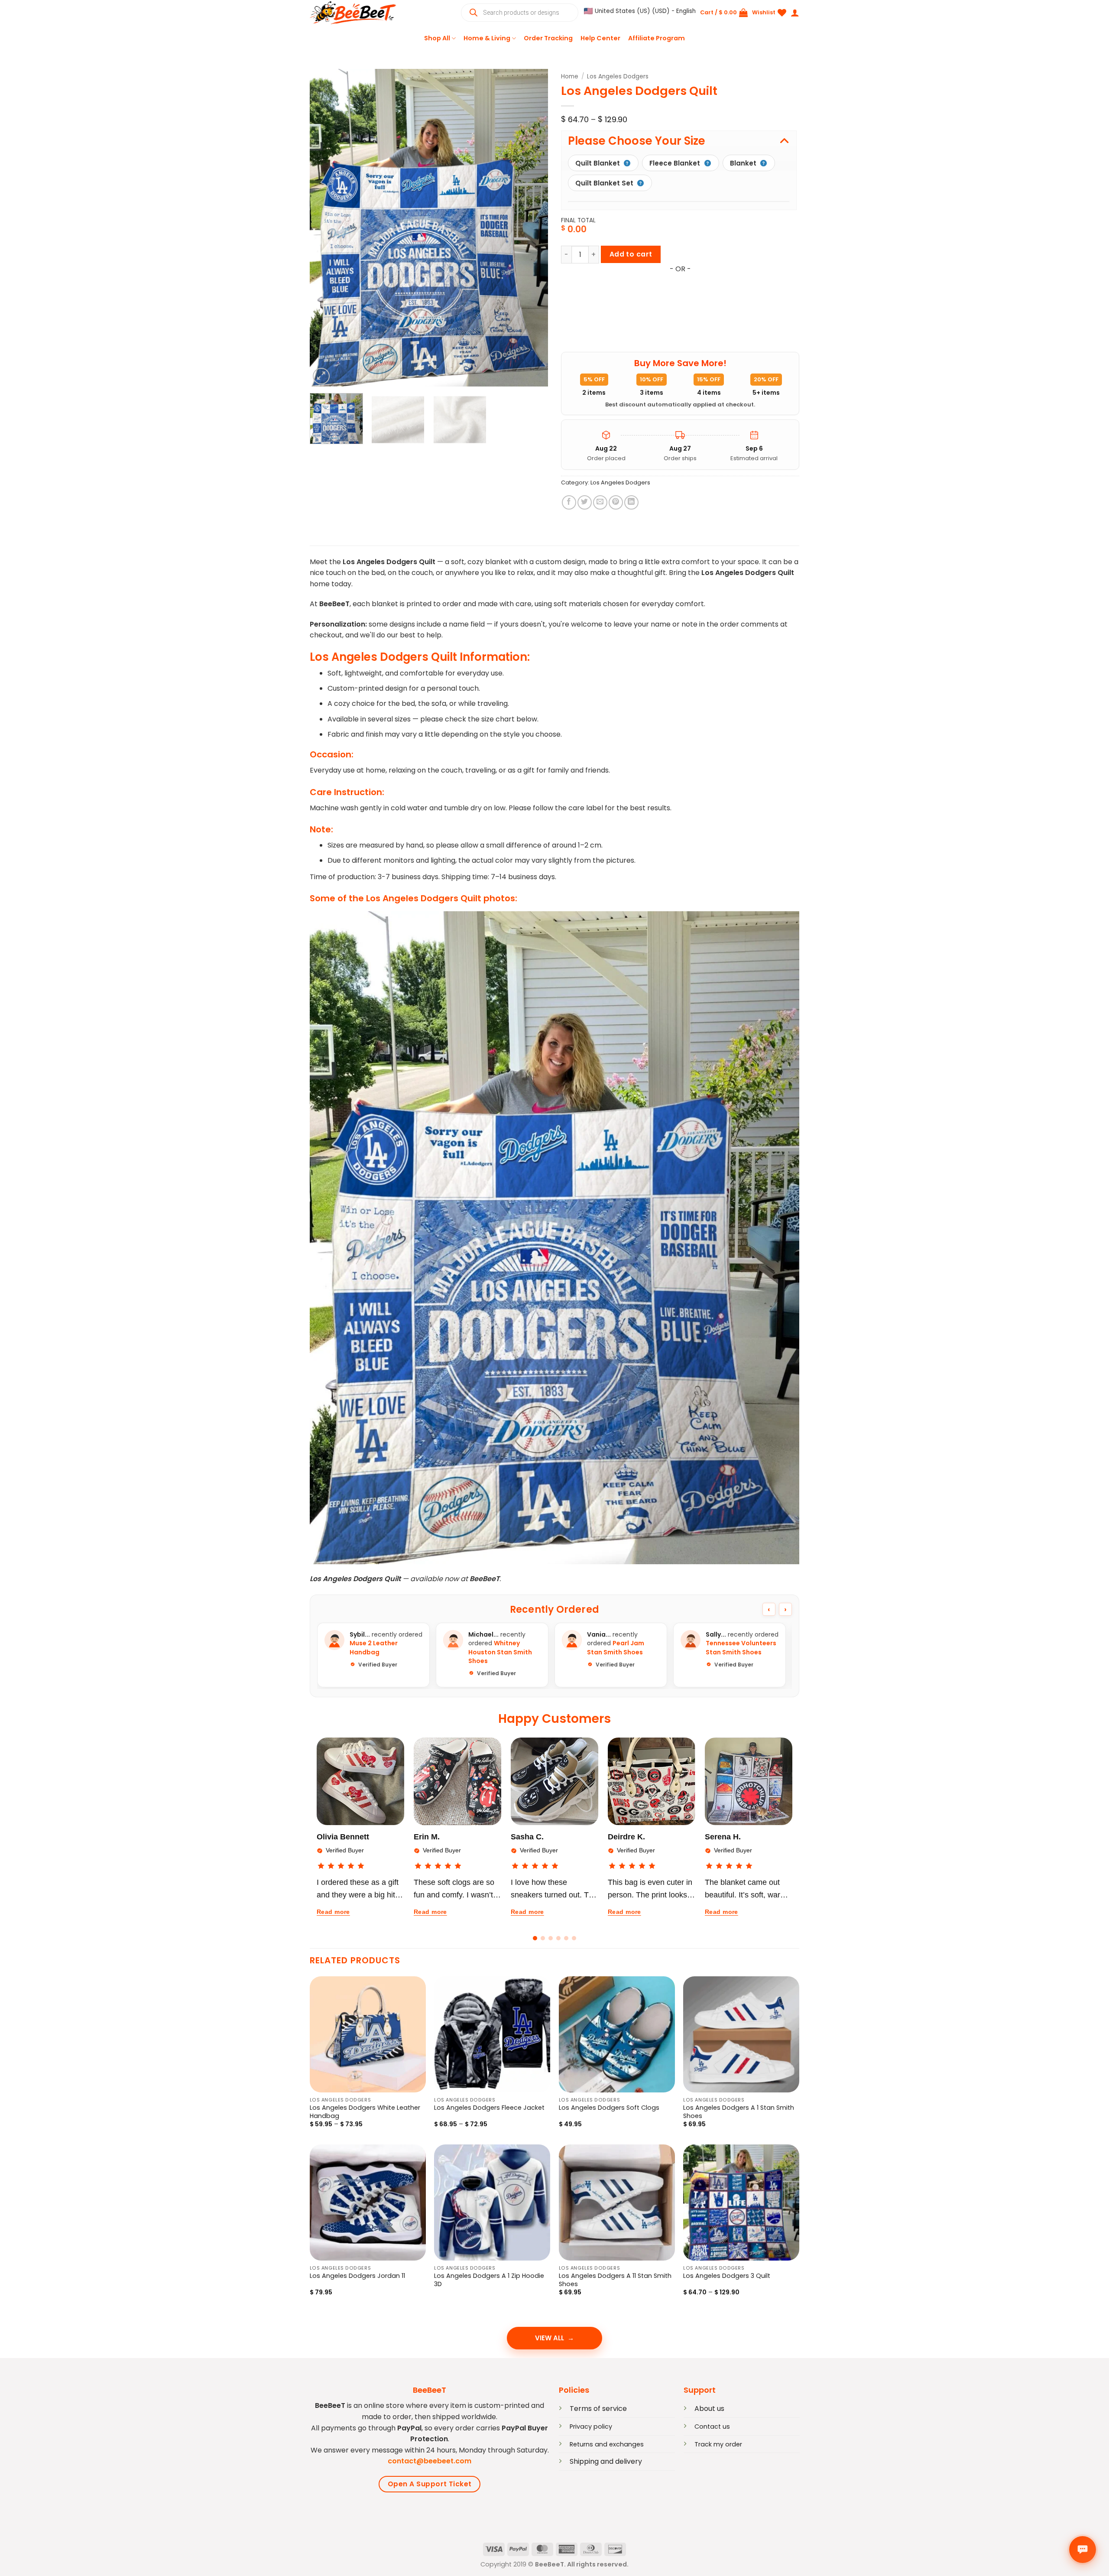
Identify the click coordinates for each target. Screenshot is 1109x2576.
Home (570, 76)
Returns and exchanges (607, 2444)
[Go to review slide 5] (566, 1938)
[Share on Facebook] (569, 502)
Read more (333, 1912)
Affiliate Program (657, 38)
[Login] (795, 13)
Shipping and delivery (606, 2461)
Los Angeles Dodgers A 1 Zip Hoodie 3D (489, 2280)
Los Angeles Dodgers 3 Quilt (727, 2276)
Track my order (718, 2444)
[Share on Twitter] (585, 502)
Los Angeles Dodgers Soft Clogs (609, 2108)
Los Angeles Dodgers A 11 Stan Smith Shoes (615, 2280)
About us (709, 2409)
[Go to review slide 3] (551, 1938)
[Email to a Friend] (600, 502)
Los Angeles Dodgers (618, 76)
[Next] (532, 228)
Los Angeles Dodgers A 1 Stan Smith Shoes (739, 2112)
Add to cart (631, 254)
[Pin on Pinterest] (616, 502)
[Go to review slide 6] (574, 1938)
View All (550, 2338)
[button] (640, 11)
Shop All (437, 38)
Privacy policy (591, 2427)
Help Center (600, 38)
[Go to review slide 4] (558, 1938)
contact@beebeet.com (430, 2461)
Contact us (712, 2427)
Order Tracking (548, 38)
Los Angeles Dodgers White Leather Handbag (365, 2112)
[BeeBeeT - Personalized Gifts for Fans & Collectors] (353, 13)
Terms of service (598, 2409)
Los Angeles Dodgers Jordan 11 (357, 2276)
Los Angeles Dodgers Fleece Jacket (489, 2108)
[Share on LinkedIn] (631, 502)
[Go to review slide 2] (543, 1938)
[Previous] (325, 228)
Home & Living (487, 38)
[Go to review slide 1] (535, 1938)
